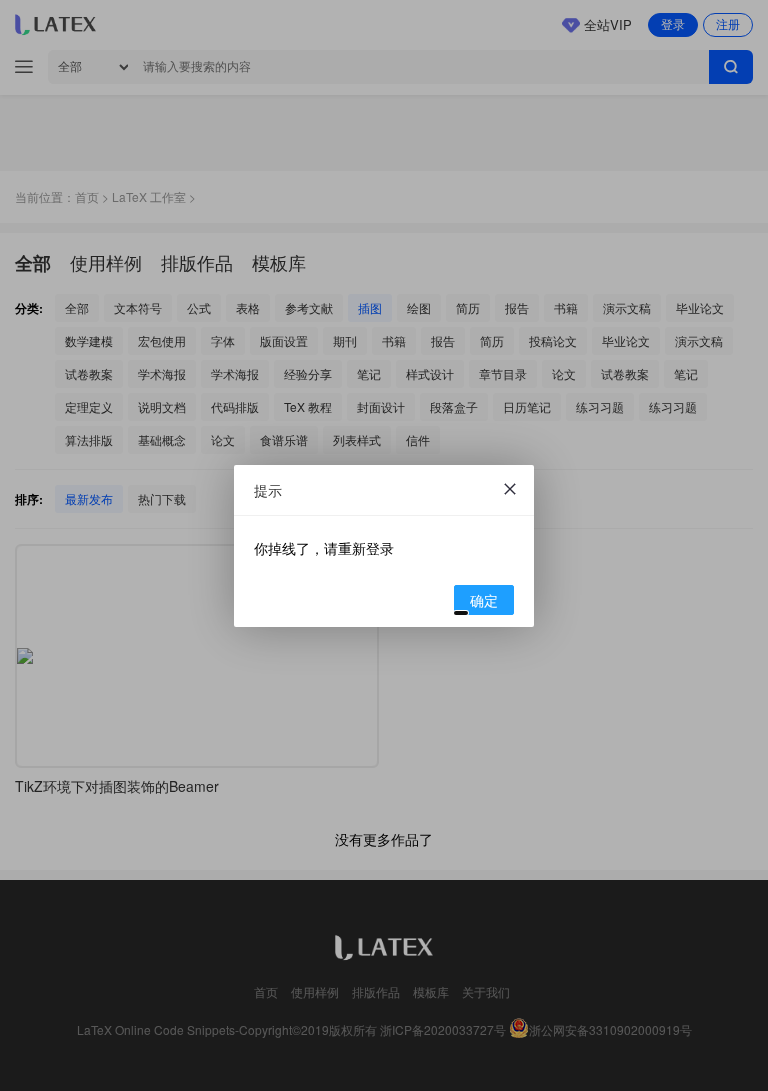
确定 (484, 600)
